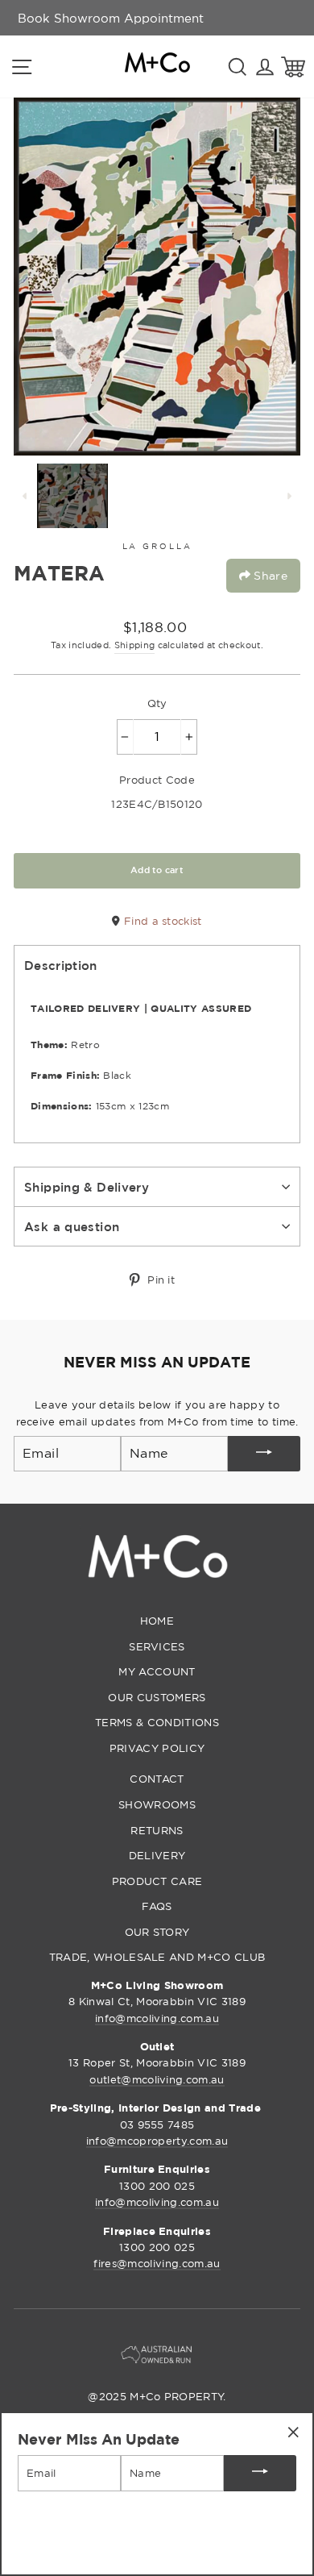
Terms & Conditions (157, 1722)
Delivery (157, 1855)
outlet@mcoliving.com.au (157, 2079)
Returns (157, 1830)
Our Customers (157, 1697)
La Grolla (157, 546)
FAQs (157, 1906)
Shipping (135, 645)
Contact (157, 1779)
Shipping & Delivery (87, 1187)
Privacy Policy (157, 1748)
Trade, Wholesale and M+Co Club (157, 1957)
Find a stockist (161, 921)
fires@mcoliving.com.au (157, 2263)
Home (157, 1621)
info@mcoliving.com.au (157, 2018)
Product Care (157, 1881)
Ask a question (72, 1226)
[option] (111, 18)
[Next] (289, 496)
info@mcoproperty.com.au (157, 2141)
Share (269, 575)
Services (157, 1646)
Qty (157, 703)
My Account (157, 1671)
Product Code (157, 780)
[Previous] (25, 496)
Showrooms (157, 1804)
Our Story (157, 1932)
